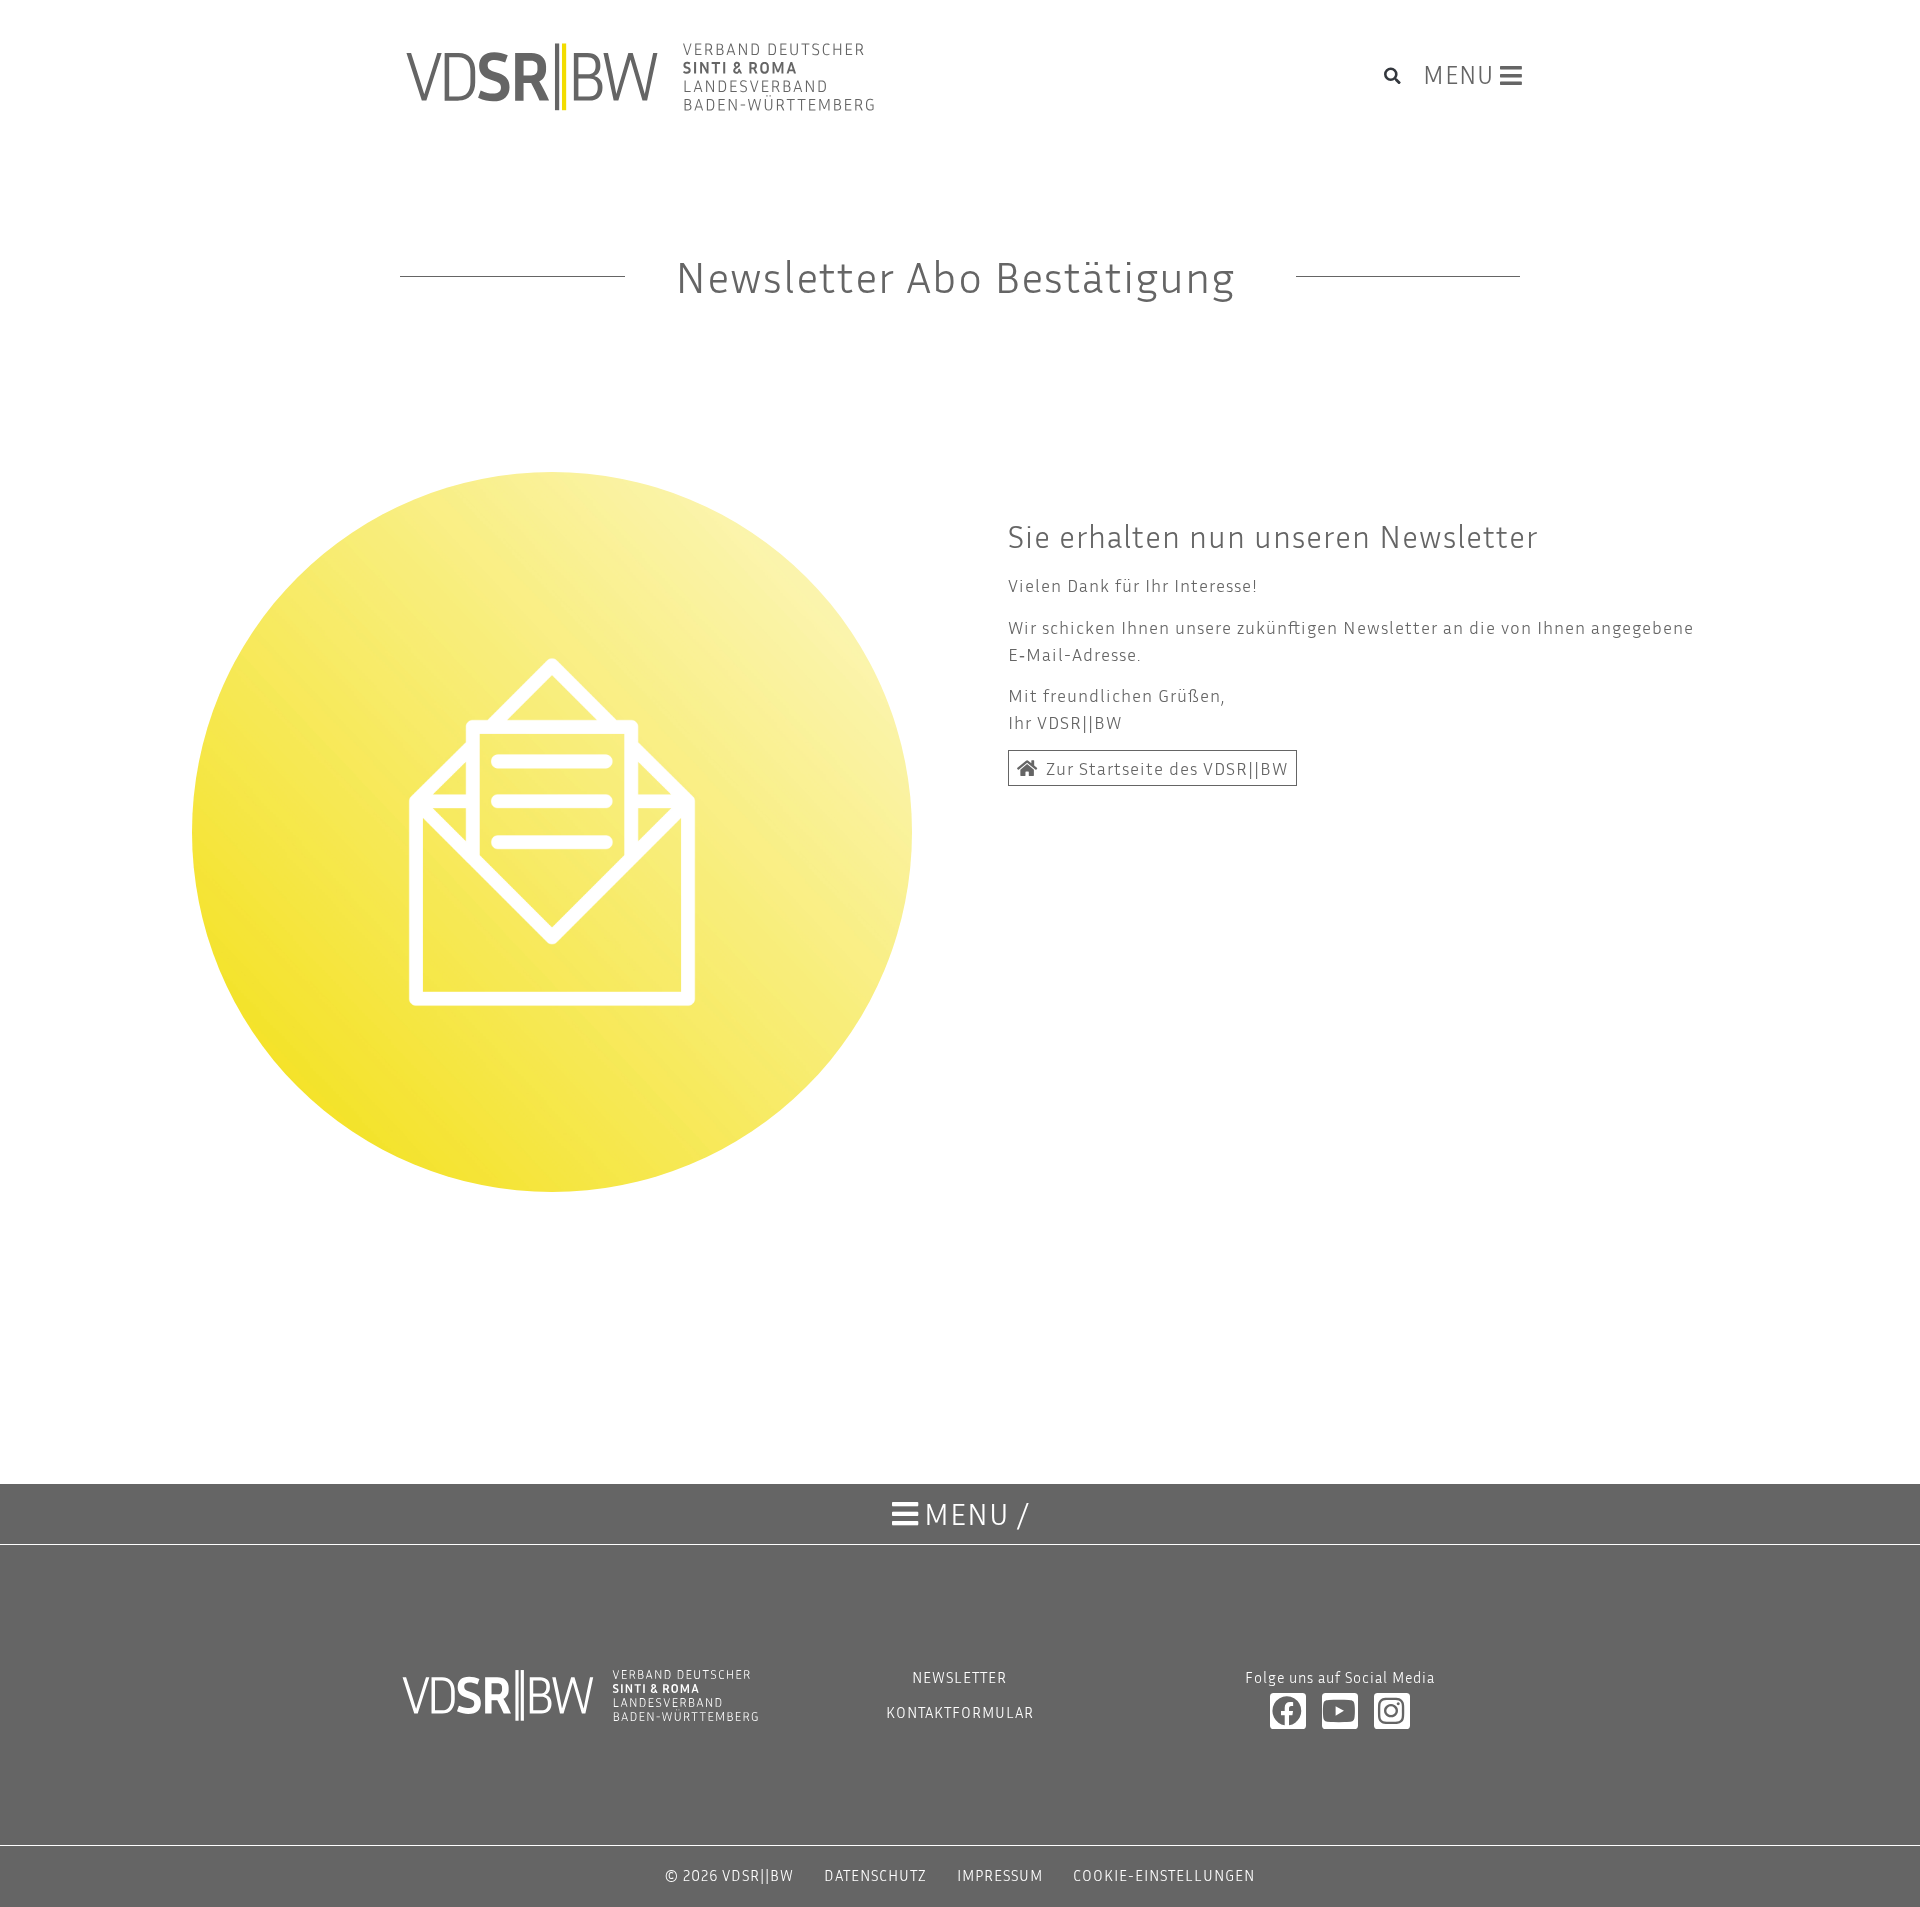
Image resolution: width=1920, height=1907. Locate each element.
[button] (1393, 76)
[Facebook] (1288, 1711)
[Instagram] (1392, 1711)
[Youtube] (1340, 1711)
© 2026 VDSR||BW (729, 1875)
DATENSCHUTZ (875, 1875)
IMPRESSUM (1000, 1875)
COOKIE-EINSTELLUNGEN (1164, 1875)
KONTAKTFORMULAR (960, 1712)
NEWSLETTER (959, 1677)
